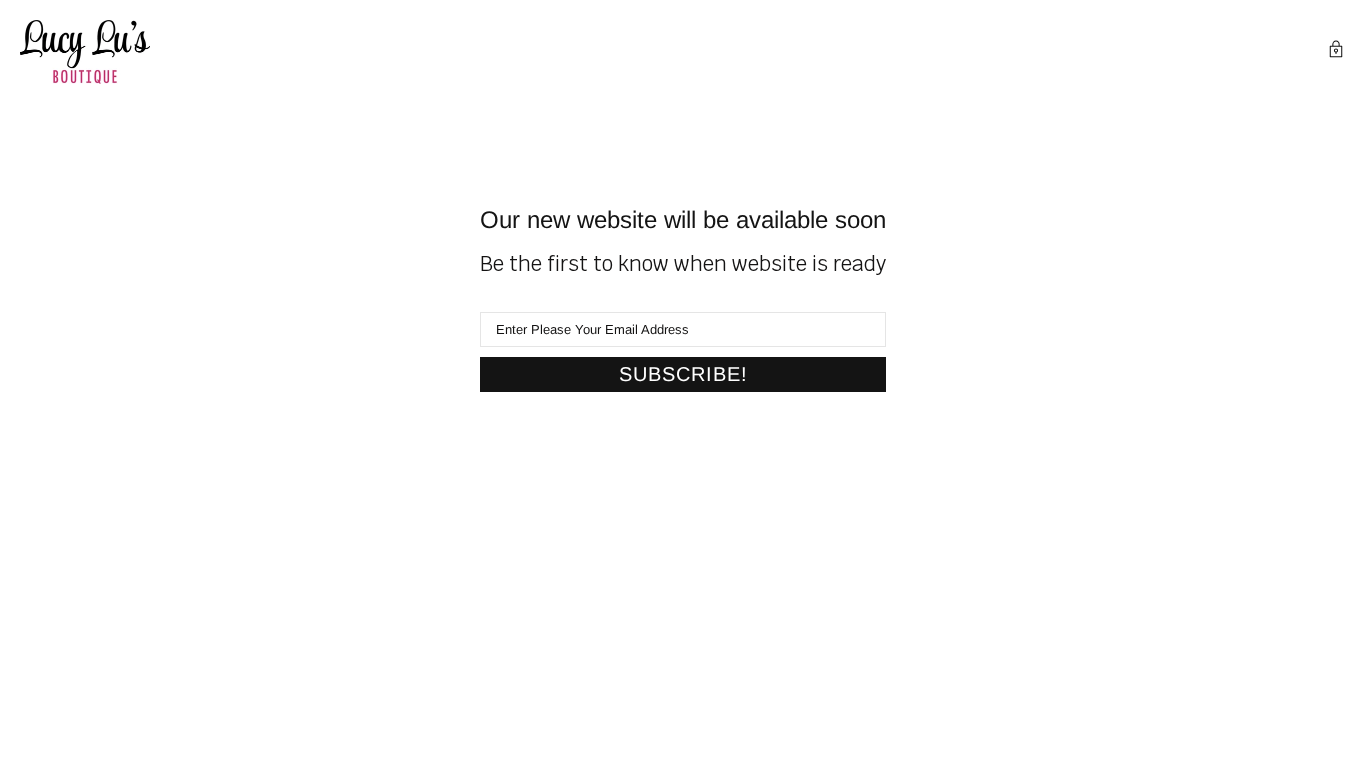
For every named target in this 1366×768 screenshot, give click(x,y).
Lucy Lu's (85, 52)
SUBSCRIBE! (683, 374)
